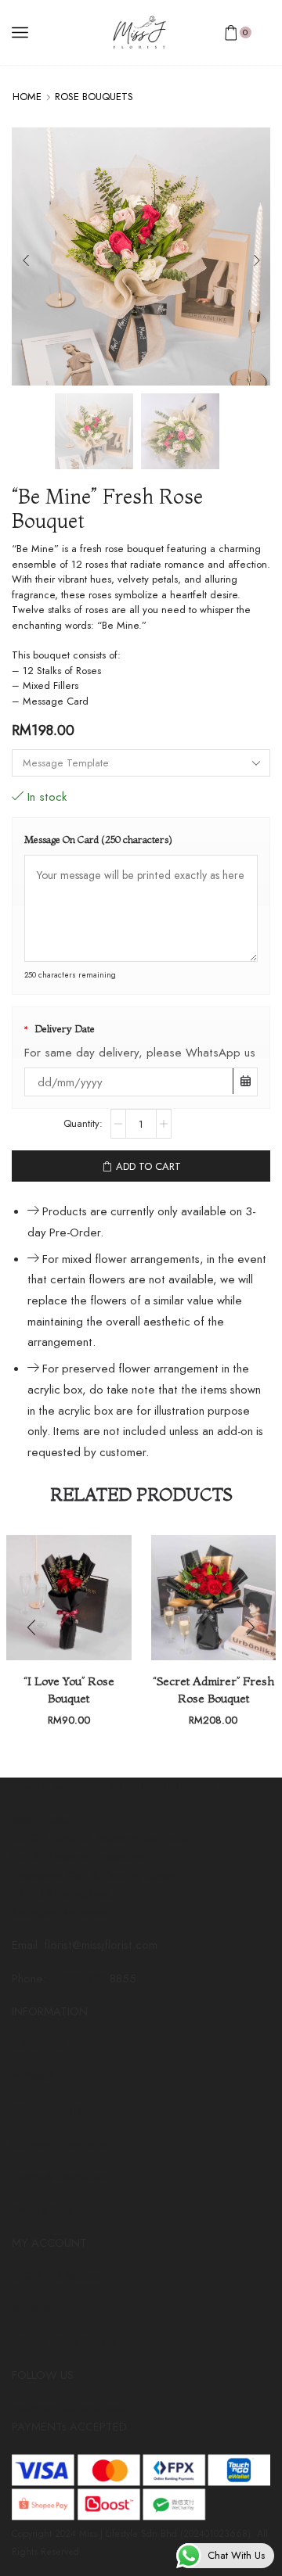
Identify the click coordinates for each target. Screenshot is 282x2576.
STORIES (33, 2077)
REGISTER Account (60, 2276)
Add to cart (148, 1166)
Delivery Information (62, 2144)
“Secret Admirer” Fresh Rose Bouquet (213, 1690)
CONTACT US (47, 2111)
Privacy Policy (46, 2210)
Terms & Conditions (61, 2176)
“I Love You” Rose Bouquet (69, 1690)
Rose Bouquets (94, 97)
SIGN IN (32, 2309)
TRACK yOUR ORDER (65, 2342)
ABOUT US (39, 2044)
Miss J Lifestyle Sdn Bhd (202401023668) (114, 1786)
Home (27, 97)
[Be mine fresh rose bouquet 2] (180, 432)
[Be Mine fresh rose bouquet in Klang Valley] (94, 432)
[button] (25, 261)
